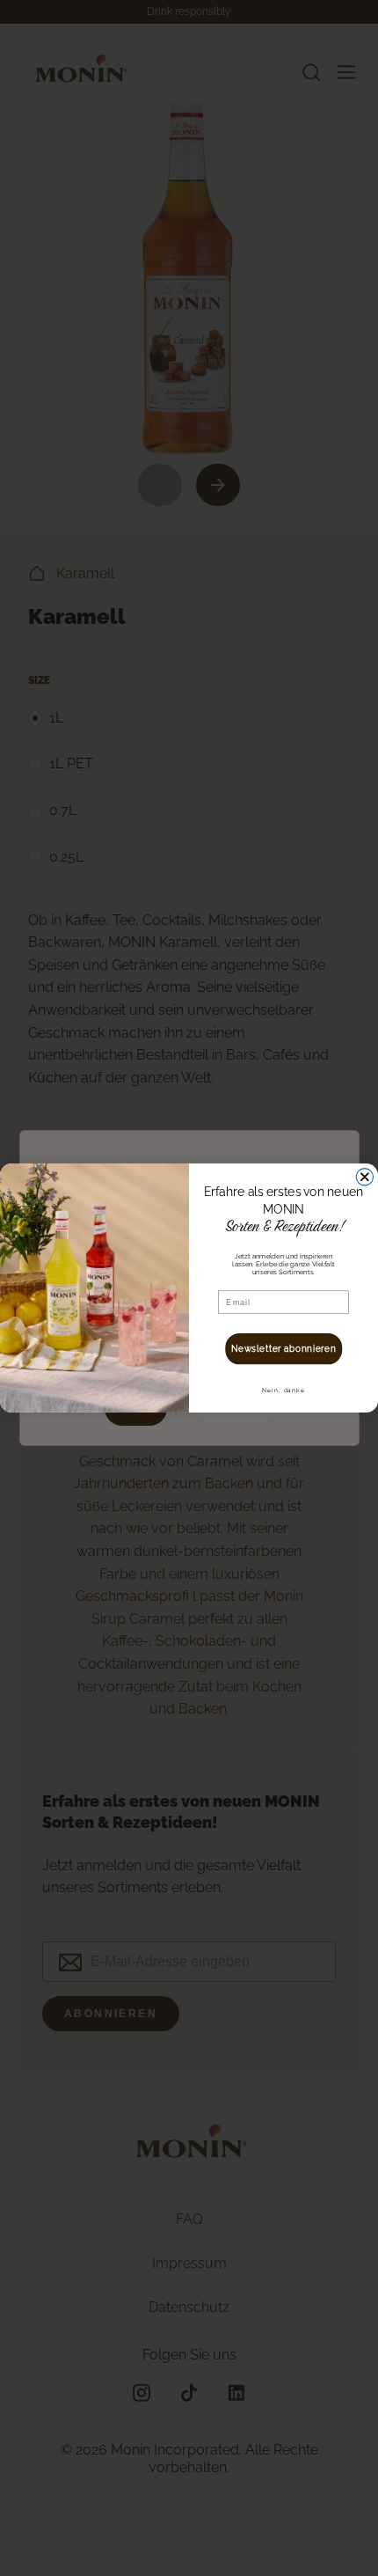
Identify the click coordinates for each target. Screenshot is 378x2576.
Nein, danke (283, 1391)
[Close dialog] (364, 1177)
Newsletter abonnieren (284, 1349)
